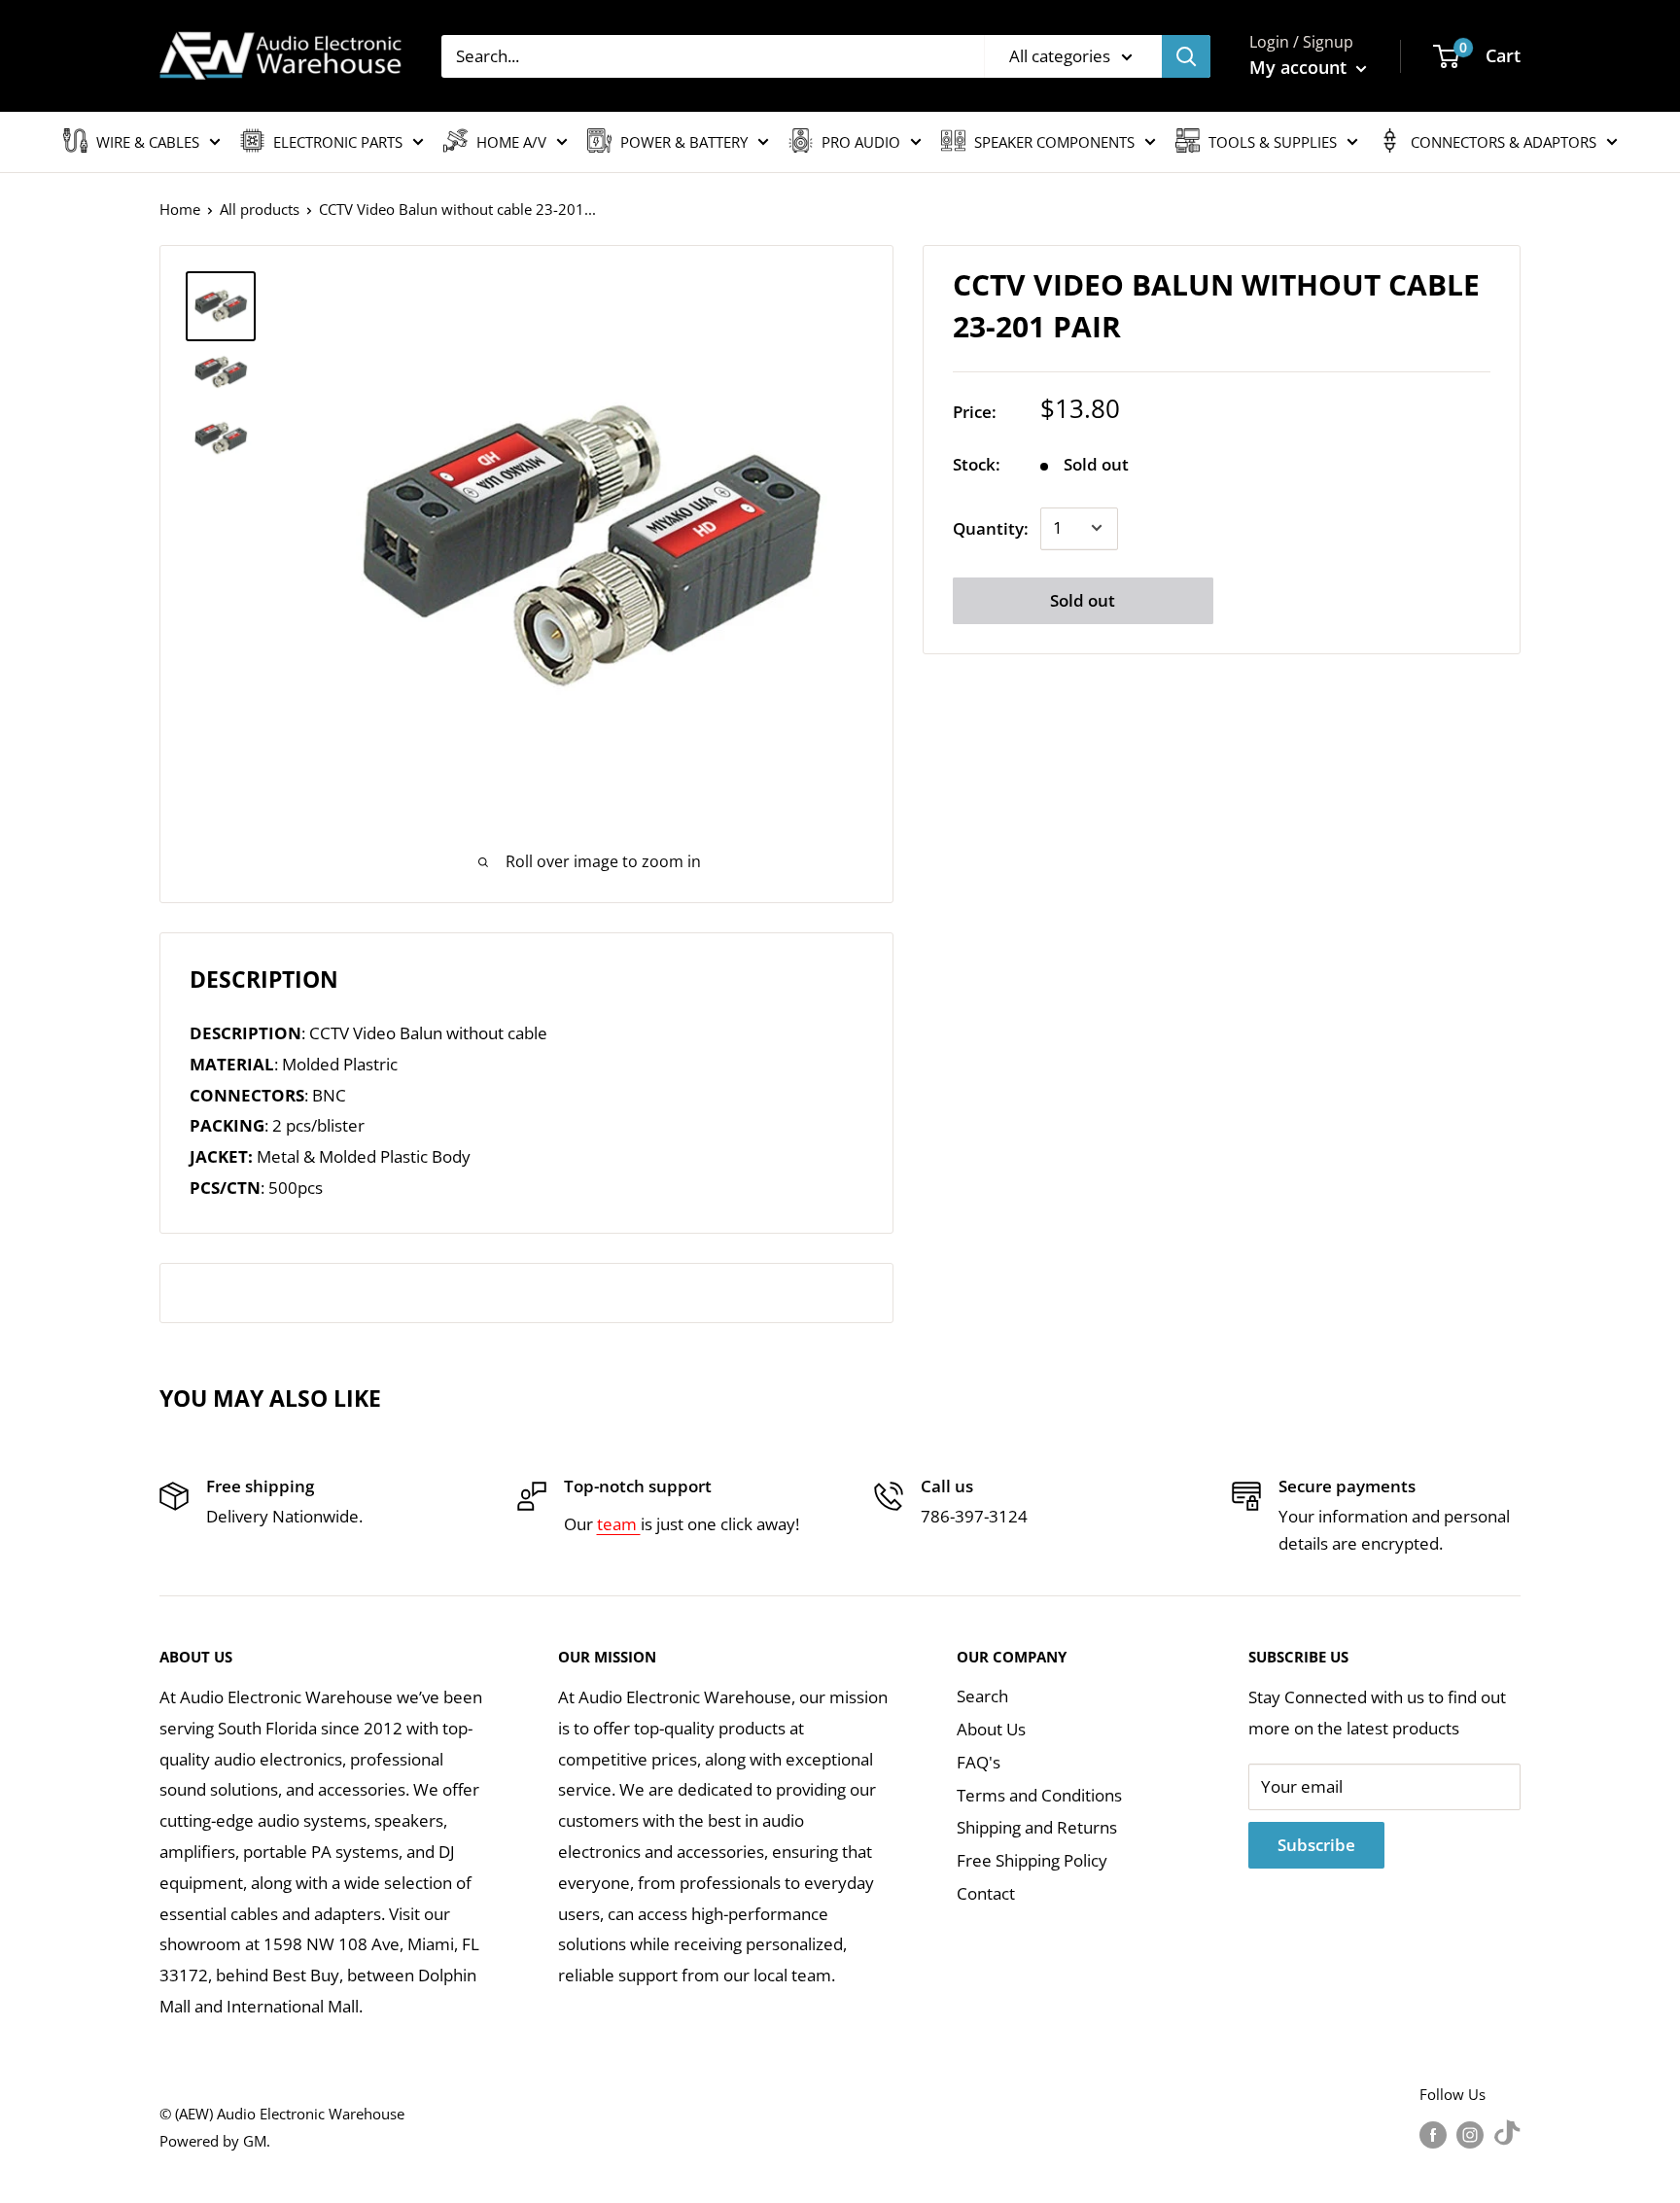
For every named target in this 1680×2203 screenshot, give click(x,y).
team (619, 1524)
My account (1300, 67)
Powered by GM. (215, 2141)
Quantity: (991, 528)
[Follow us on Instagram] (1470, 2134)
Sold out (1083, 599)
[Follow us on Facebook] (1433, 2134)
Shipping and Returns (1037, 1827)
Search (982, 1696)
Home (180, 209)
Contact (986, 1893)
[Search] (1186, 56)
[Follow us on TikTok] (1507, 2134)
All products (260, 209)
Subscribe (1316, 1845)
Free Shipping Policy (1032, 1860)
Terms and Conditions (1039, 1795)
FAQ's (979, 1762)
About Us (991, 1729)
